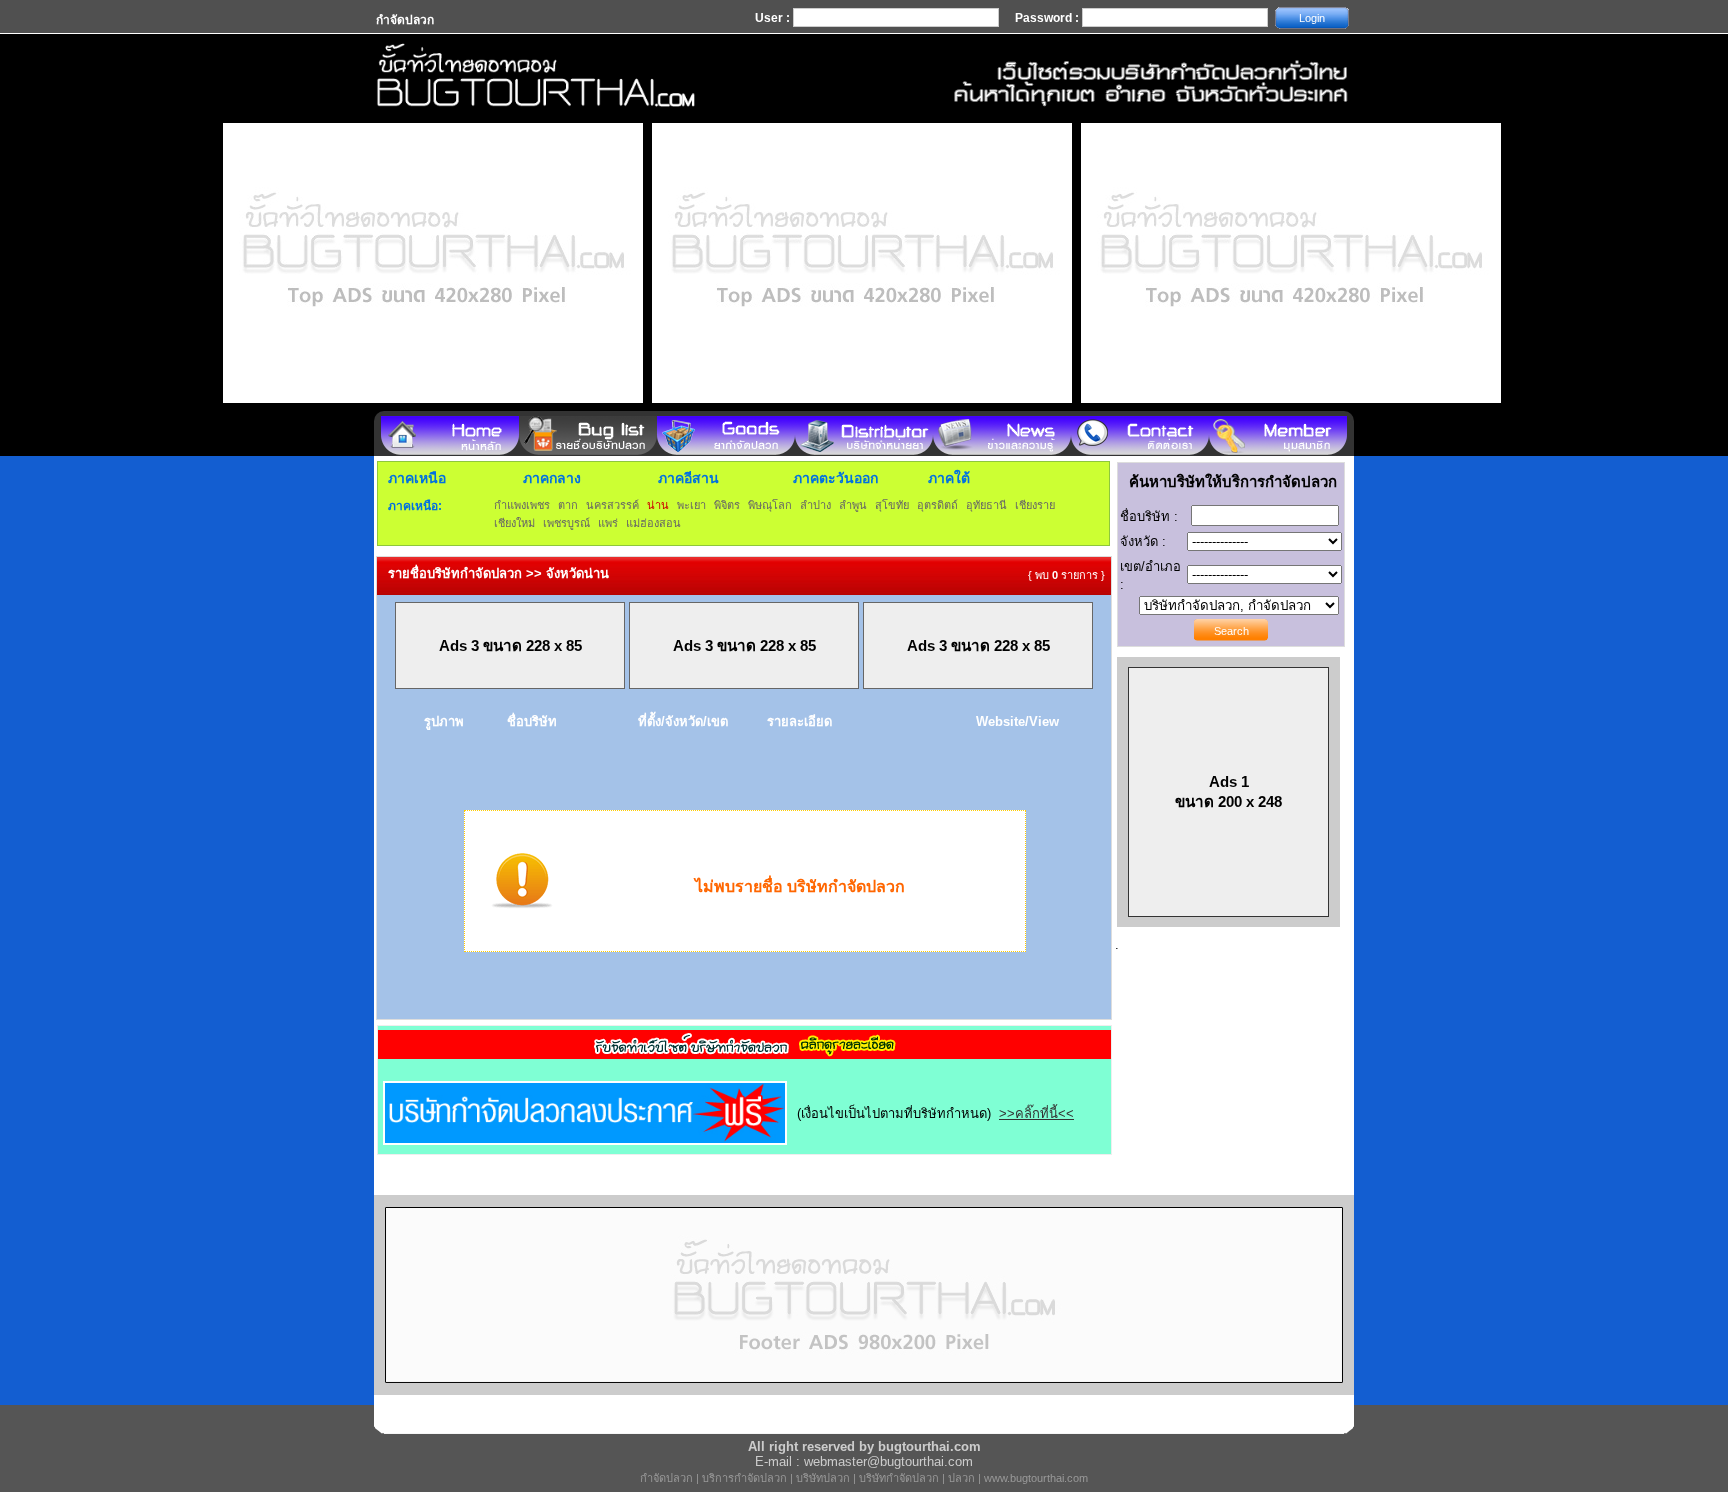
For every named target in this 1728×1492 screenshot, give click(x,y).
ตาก (568, 505)
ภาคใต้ (949, 478)
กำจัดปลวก (666, 1478)
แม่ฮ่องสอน (653, 523)
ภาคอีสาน (688, 478)
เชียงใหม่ (514, 523)
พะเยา (691, 505)
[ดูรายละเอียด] (745, 1052)
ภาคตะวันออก (835, 478)
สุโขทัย (892, 505)
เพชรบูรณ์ (566, 523)
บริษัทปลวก (823, 1478)
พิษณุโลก (770, 505)
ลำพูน (853, 505)
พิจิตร (727, 505)
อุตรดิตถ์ (937, 505)
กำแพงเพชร (522, 505)
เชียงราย (1035, 505)
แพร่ (608, 523)
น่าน (658, 505)
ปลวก (961, 1478)
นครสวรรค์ (612, 505)
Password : (1048, 18)
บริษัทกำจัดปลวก (899, 1478)
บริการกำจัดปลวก (744, 1478)
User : (774, 18)
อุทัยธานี (986, 505)
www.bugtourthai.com (1036, 1478)
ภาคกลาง (552, 478)
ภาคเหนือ (417, 478)
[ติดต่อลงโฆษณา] (864, 1390)
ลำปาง (815, 505)
